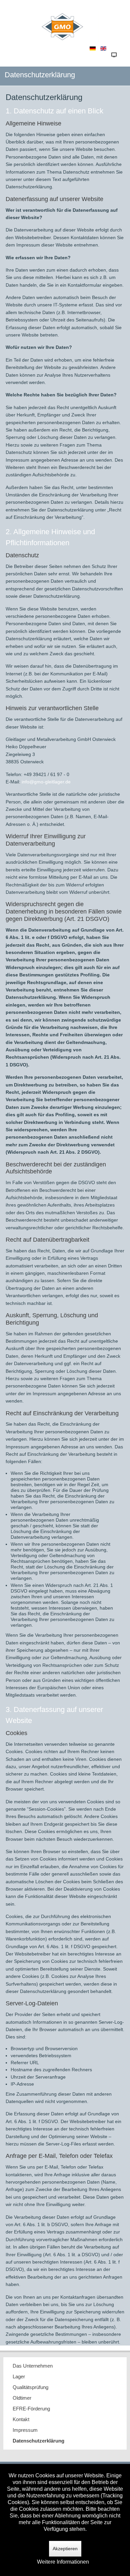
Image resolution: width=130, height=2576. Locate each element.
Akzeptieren (65, 2549)
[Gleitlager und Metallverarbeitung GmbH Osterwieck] (65, 21)
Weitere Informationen (63, 2562)
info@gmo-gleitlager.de (46, 782)
